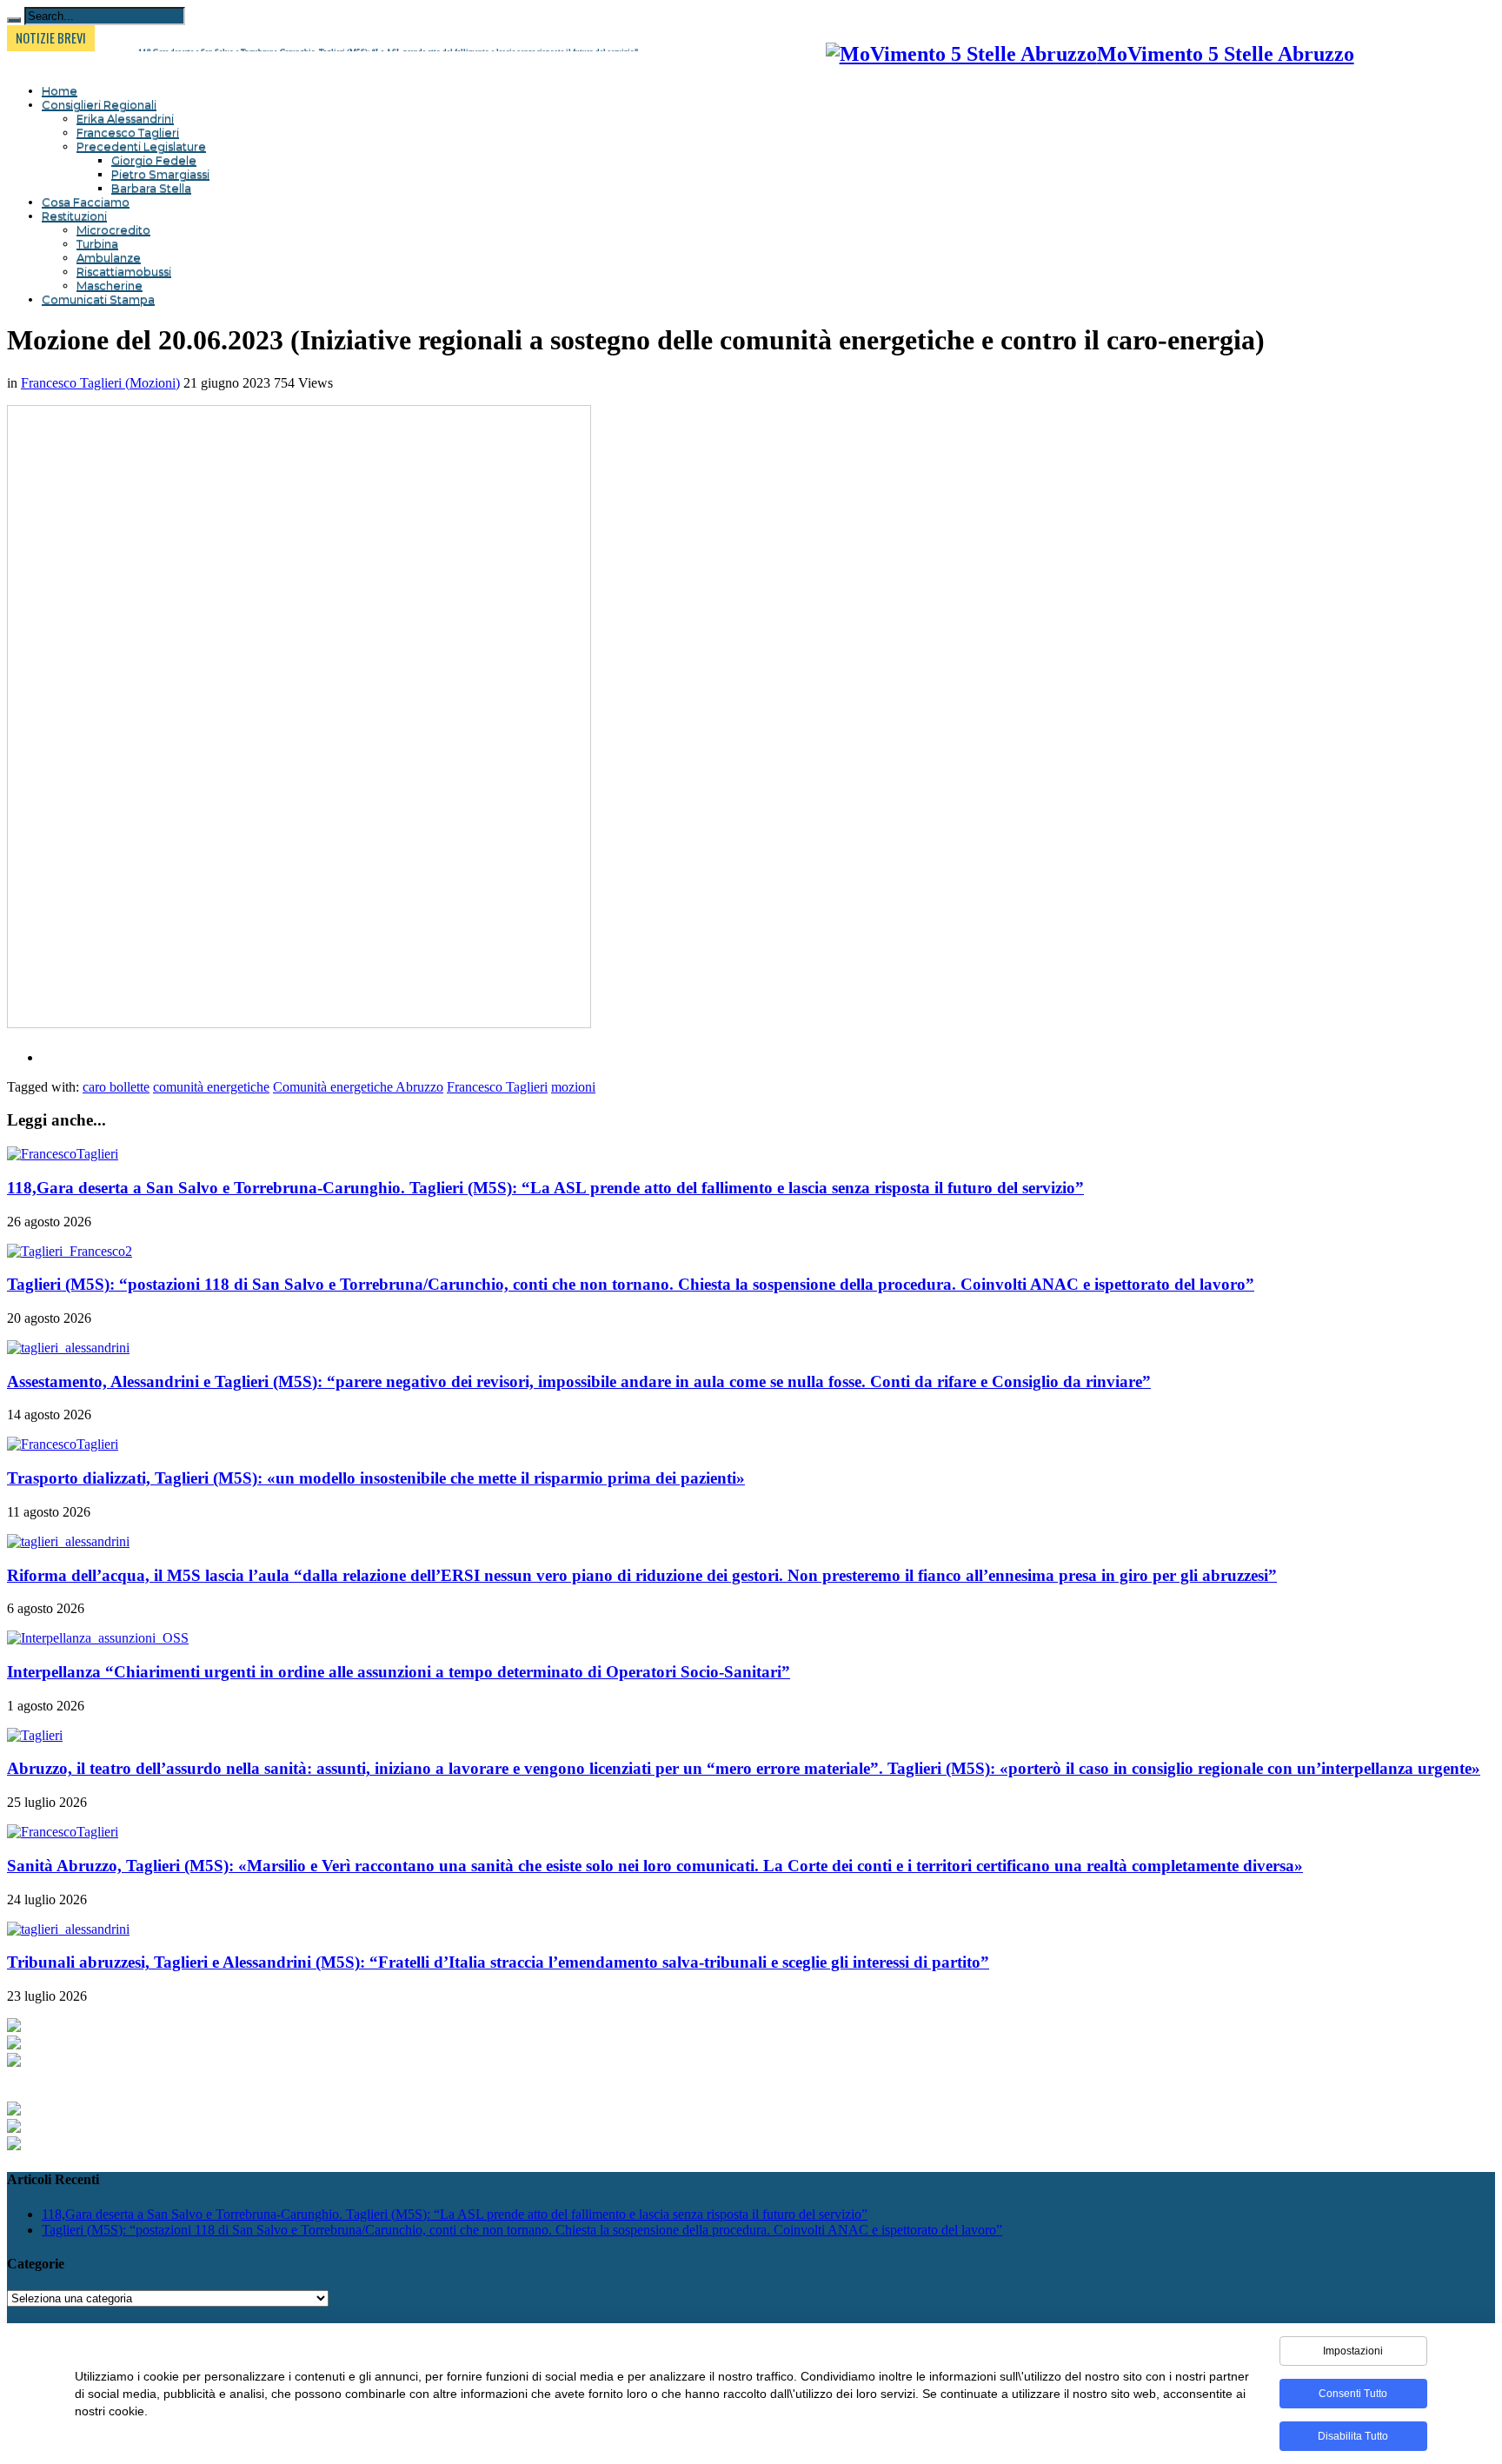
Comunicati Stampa (98, 299)
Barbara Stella (151, 188)
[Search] (14, 20)
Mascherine (110, 285)
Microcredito (113, 229)
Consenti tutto (1353, 2394)
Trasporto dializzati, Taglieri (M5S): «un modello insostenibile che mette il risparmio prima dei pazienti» (376, 1478)
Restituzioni (74, 216)
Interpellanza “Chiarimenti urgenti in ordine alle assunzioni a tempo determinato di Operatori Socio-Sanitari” (399, 1672)
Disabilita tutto (1353, 2436)
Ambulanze (109, 257)
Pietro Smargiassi (160, 174)
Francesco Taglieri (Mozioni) (100, 383)
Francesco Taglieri (128, 132)
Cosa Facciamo (86, 202)
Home (60, 90)
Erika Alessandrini (125, 118)
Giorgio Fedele (154, 160)
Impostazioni (1353, 2351)
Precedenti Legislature (141, 146)
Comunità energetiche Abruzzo (358, 1087)
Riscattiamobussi (124, 271)
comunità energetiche (211, 1087)
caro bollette (116, 1087)
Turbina (97, 243)
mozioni (573, 1087)
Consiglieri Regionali (99, 104)
